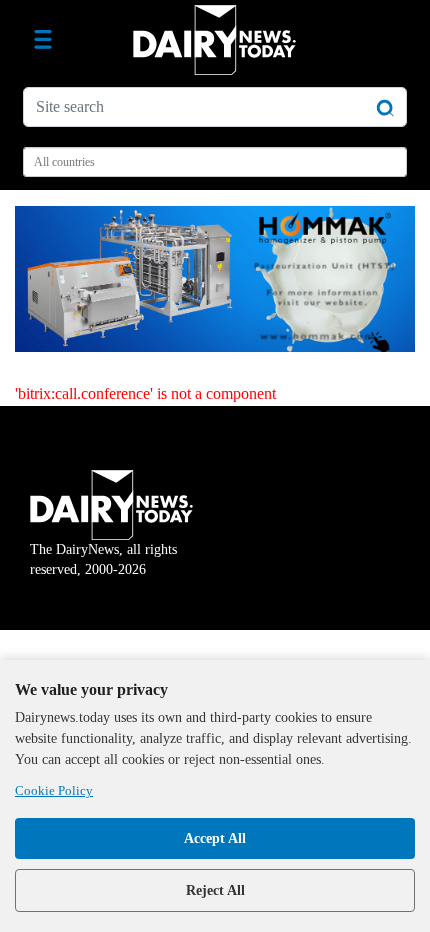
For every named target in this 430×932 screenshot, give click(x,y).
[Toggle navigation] (43, 40)
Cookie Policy (54, 790)
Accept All (215, 838)
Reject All (215, 890)
